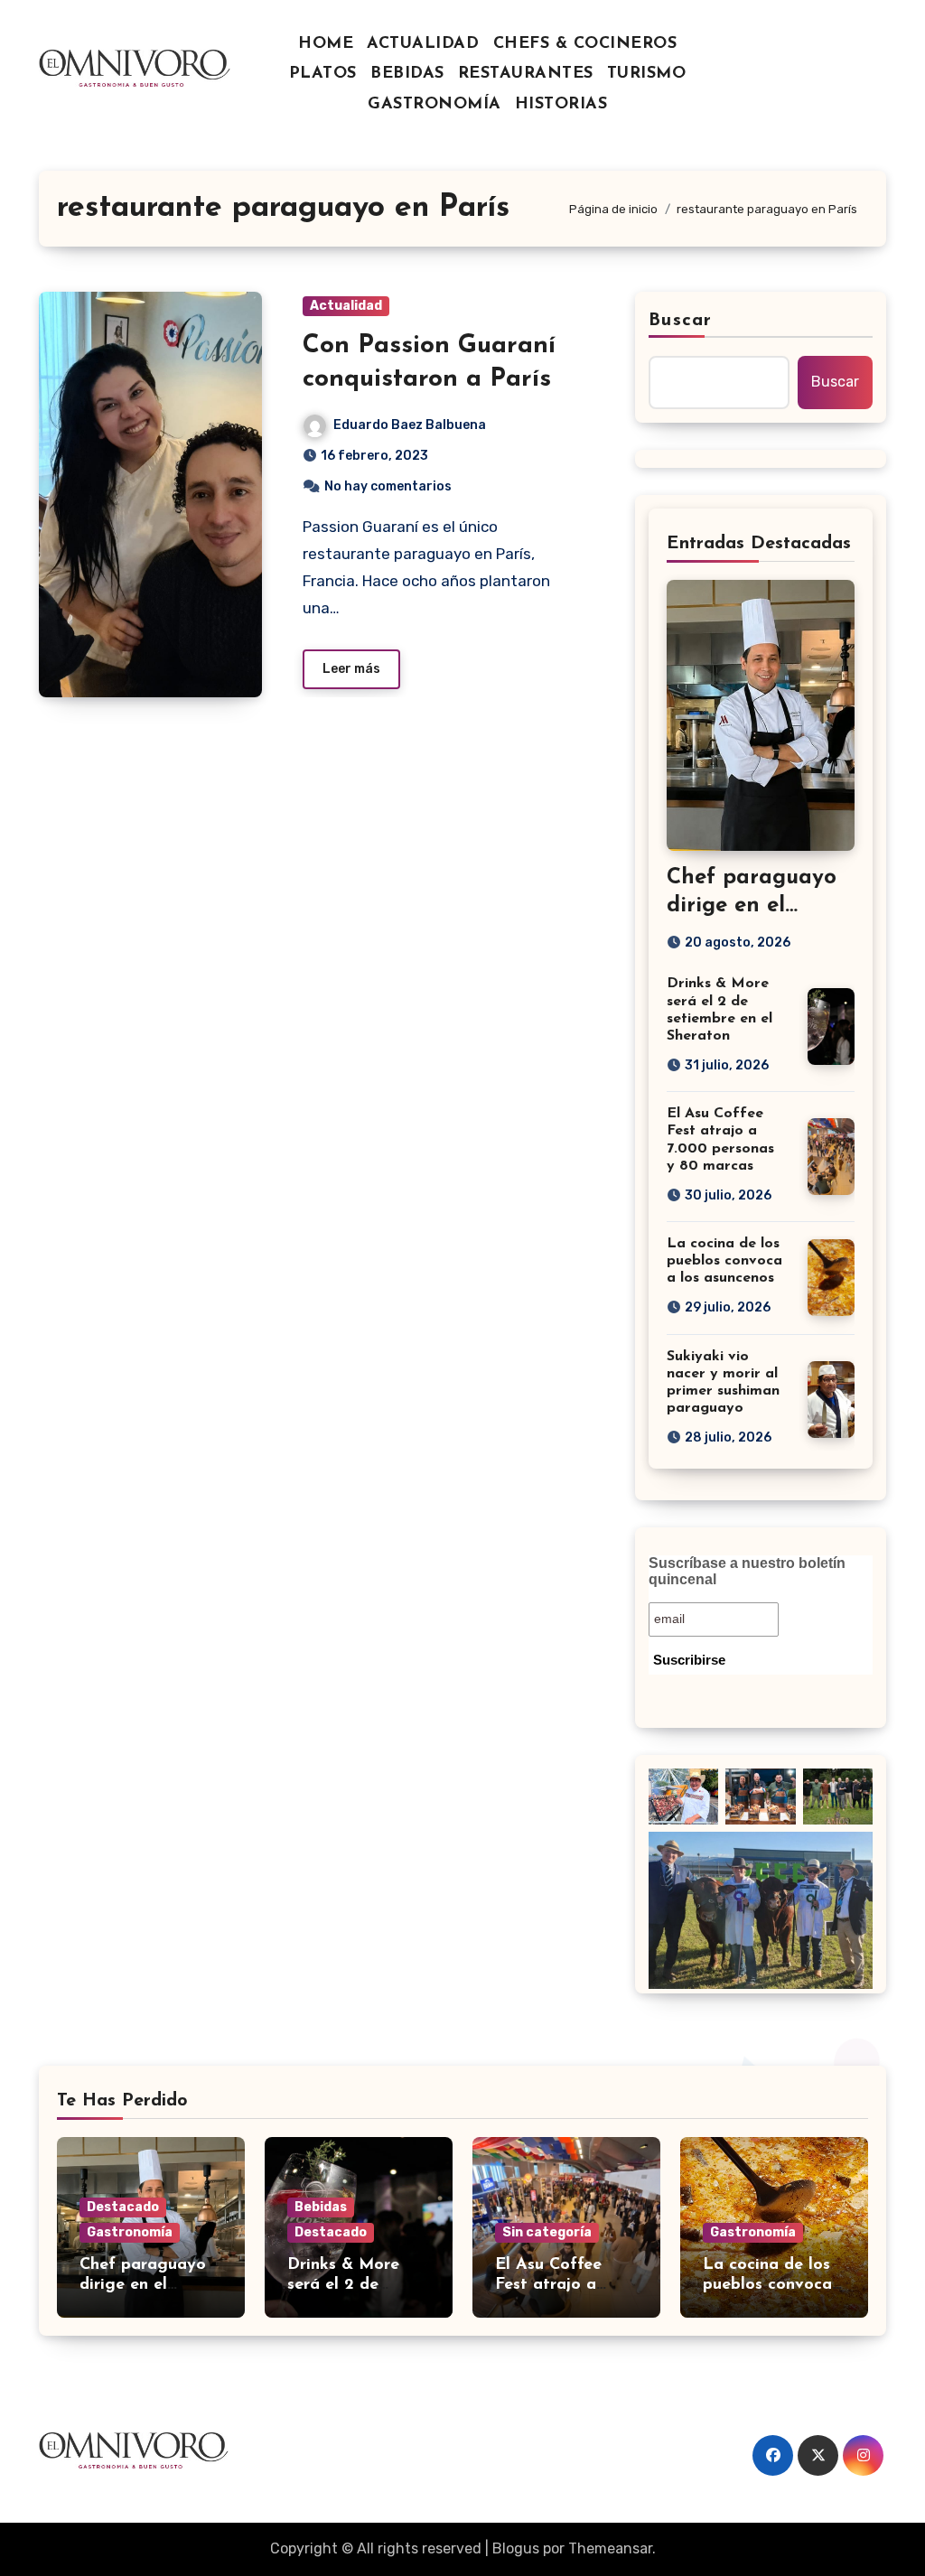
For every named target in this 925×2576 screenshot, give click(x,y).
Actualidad (346, 306)
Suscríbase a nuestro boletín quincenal (747, 1571)
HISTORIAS (561, 105)
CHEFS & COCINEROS (585, 44)
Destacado (123, 2207)
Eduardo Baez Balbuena (410, 425)
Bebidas (321, 2207)
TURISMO (647, 74)
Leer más (351, 669)
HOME (326, 44)
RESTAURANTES (526, 74)
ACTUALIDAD (423, 44)
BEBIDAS (407, 74)
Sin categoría (547, 2232)
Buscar (680, 321)
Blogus (516, 2548)
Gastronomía (130, 2232)
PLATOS (323, 74)
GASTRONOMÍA (434, 105)
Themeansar (610, 2548)
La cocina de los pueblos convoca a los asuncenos (724, 1261)
